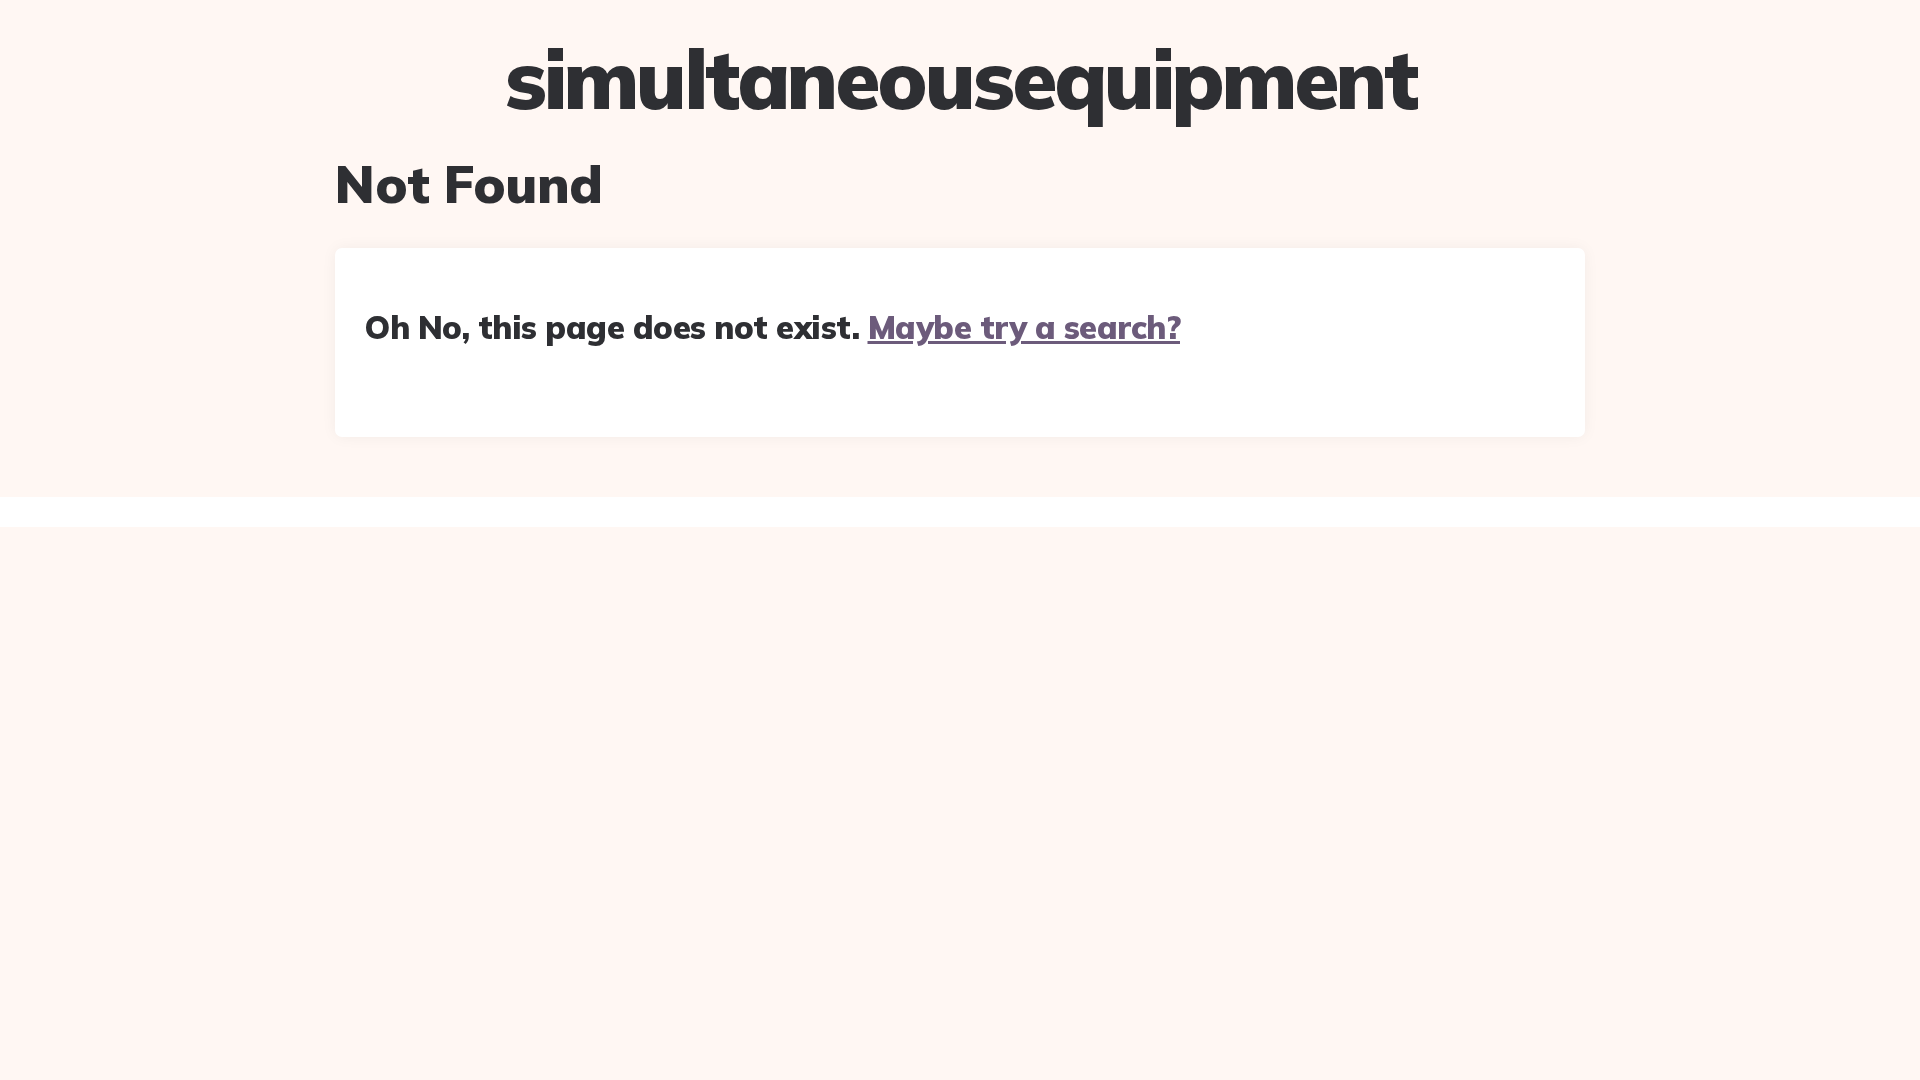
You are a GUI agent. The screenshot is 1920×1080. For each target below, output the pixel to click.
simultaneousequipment (960, 79)
